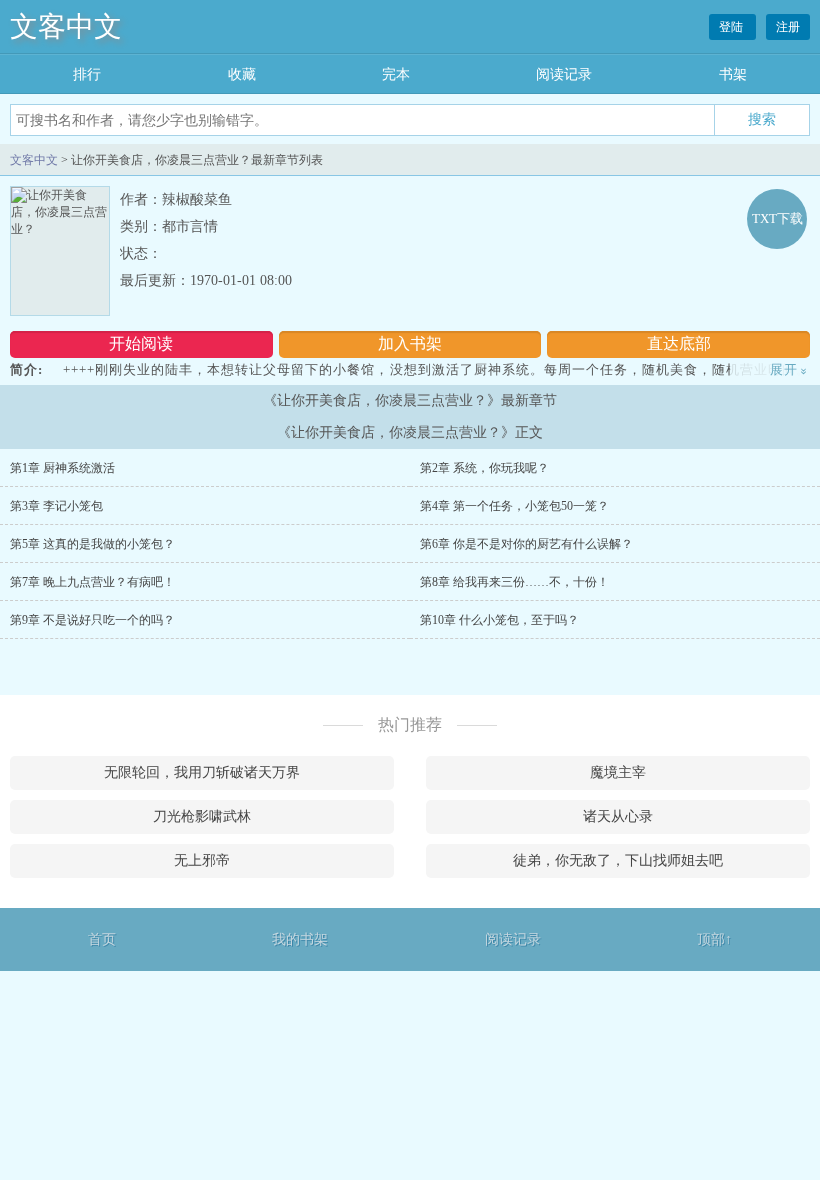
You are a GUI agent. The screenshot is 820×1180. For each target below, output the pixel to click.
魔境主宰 (618, 772)
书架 (733, 74)
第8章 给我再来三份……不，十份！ (514, 582)
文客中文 (66, 26)
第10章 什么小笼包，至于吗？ (499, 620)
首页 (102, 939)
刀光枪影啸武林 (202, 816)
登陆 (732, 27)
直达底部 (679, 343)
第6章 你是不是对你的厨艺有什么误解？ (526, 544)
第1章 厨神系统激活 (62, 468)
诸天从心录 (618, 816)
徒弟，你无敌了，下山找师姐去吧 (618, 860)
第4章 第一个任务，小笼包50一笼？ (514, 506)
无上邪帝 (202, 860)
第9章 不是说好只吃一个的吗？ (92, 620)
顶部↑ (714, 939)
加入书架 (410, 343)
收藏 (242, 74)
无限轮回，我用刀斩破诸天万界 (202, 772)
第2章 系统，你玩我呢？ (484, 468)
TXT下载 (777, 218)
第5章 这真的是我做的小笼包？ (92, 544)
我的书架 (300, 939)
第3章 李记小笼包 (56, 506)
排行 (87, 74)
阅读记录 (564, 74)
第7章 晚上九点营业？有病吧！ (92, 582)
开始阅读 (141, 343)
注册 (788, 27)
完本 (396, 74)
